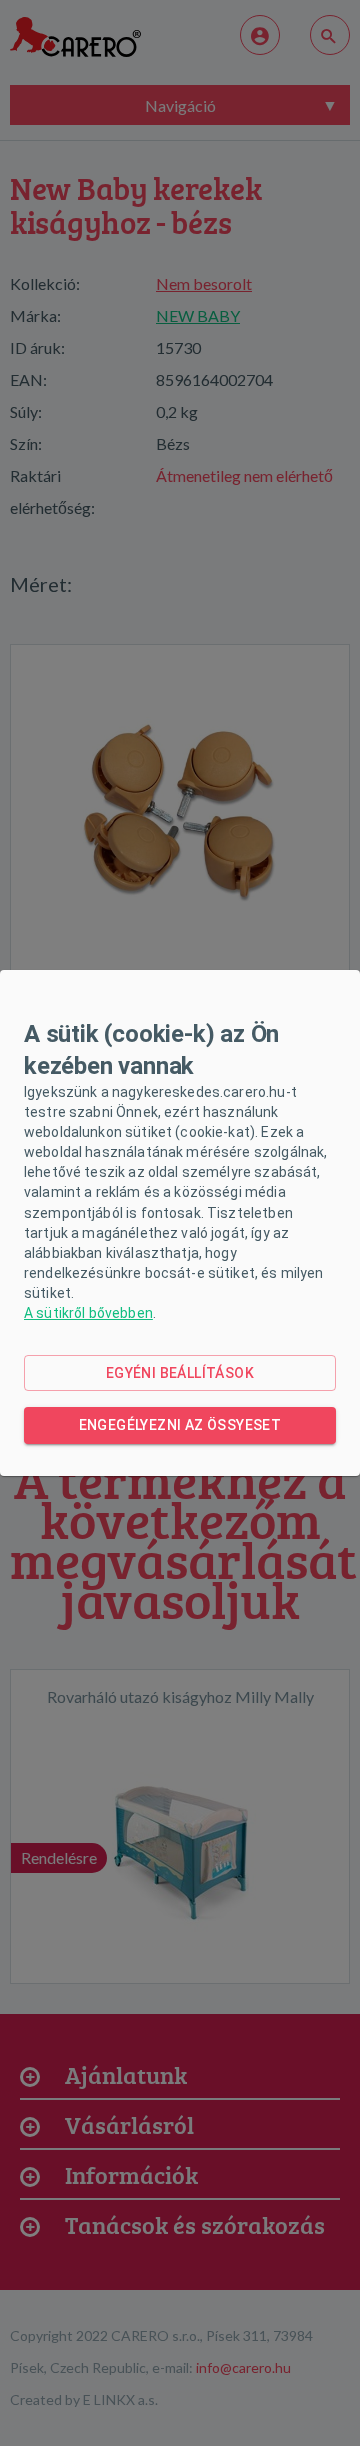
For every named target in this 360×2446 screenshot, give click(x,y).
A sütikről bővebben (88, 1313)
